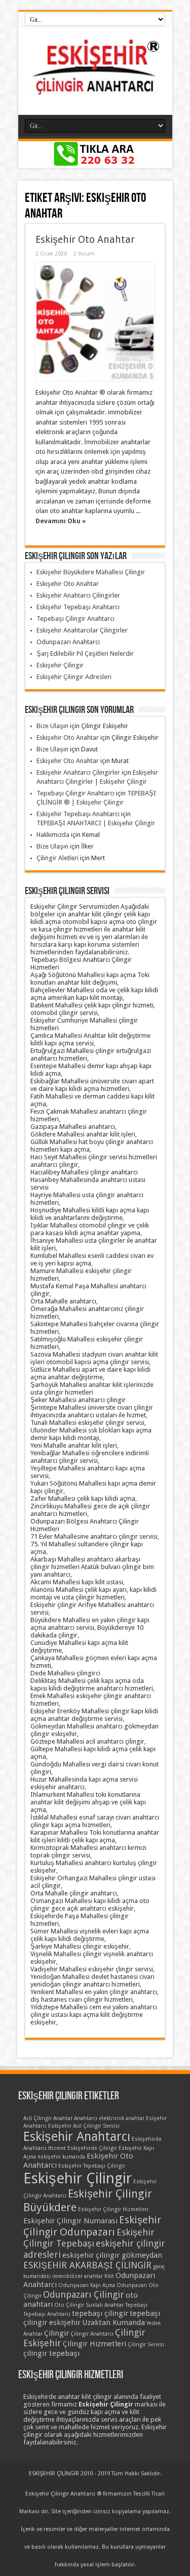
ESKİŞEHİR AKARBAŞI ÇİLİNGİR (87, 2265)
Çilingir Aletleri (58, 858)
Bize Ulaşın (52, 726)
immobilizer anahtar (78, 2276)
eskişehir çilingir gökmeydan (112, 2255)
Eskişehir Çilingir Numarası (70, 2221)
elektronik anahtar (122, 2118)
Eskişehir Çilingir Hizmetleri (113, 2209)
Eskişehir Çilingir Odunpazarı (92, 2226)
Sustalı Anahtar (105, 2305)
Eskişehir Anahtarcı (77, 2137)
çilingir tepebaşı (51, 2353)
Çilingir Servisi (146, 2345)
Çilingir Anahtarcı (92, 2334)
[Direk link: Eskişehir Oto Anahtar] (95, 322)
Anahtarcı (86, 2118)
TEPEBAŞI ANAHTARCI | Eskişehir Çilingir (96, 823)
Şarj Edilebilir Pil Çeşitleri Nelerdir (85, 653)
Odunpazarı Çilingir (84, 2294)
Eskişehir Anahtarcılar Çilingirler (82, 630)
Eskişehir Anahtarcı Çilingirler (78, 595)
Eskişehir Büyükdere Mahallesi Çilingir (91, 572)
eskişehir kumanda (61, 2157)
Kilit (109, 2276)
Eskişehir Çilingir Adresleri (74, 677)
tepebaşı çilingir (100, 2313)
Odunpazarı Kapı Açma (87, 2285)
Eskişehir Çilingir (60, 665)
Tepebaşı (136, 2305)
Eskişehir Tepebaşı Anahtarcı (78, 607)
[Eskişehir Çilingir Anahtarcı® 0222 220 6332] (95, 90)
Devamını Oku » (61, 521)
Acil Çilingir (37, 2118)
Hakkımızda (53, 835)
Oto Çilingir (69, 2305)
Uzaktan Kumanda (113, 2322)
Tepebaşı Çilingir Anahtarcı (75, 619)
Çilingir (56, 2333)
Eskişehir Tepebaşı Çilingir (92, 2166)
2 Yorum (84, 254)
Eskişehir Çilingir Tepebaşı (89, 2238)
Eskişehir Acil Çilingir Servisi (84, 2126)
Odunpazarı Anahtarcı (68, 642)
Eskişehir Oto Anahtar (85, 240)
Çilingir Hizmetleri (94, 2344)
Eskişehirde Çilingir (92, 2148)
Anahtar (63, 2118)
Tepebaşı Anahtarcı (47, 2314)
